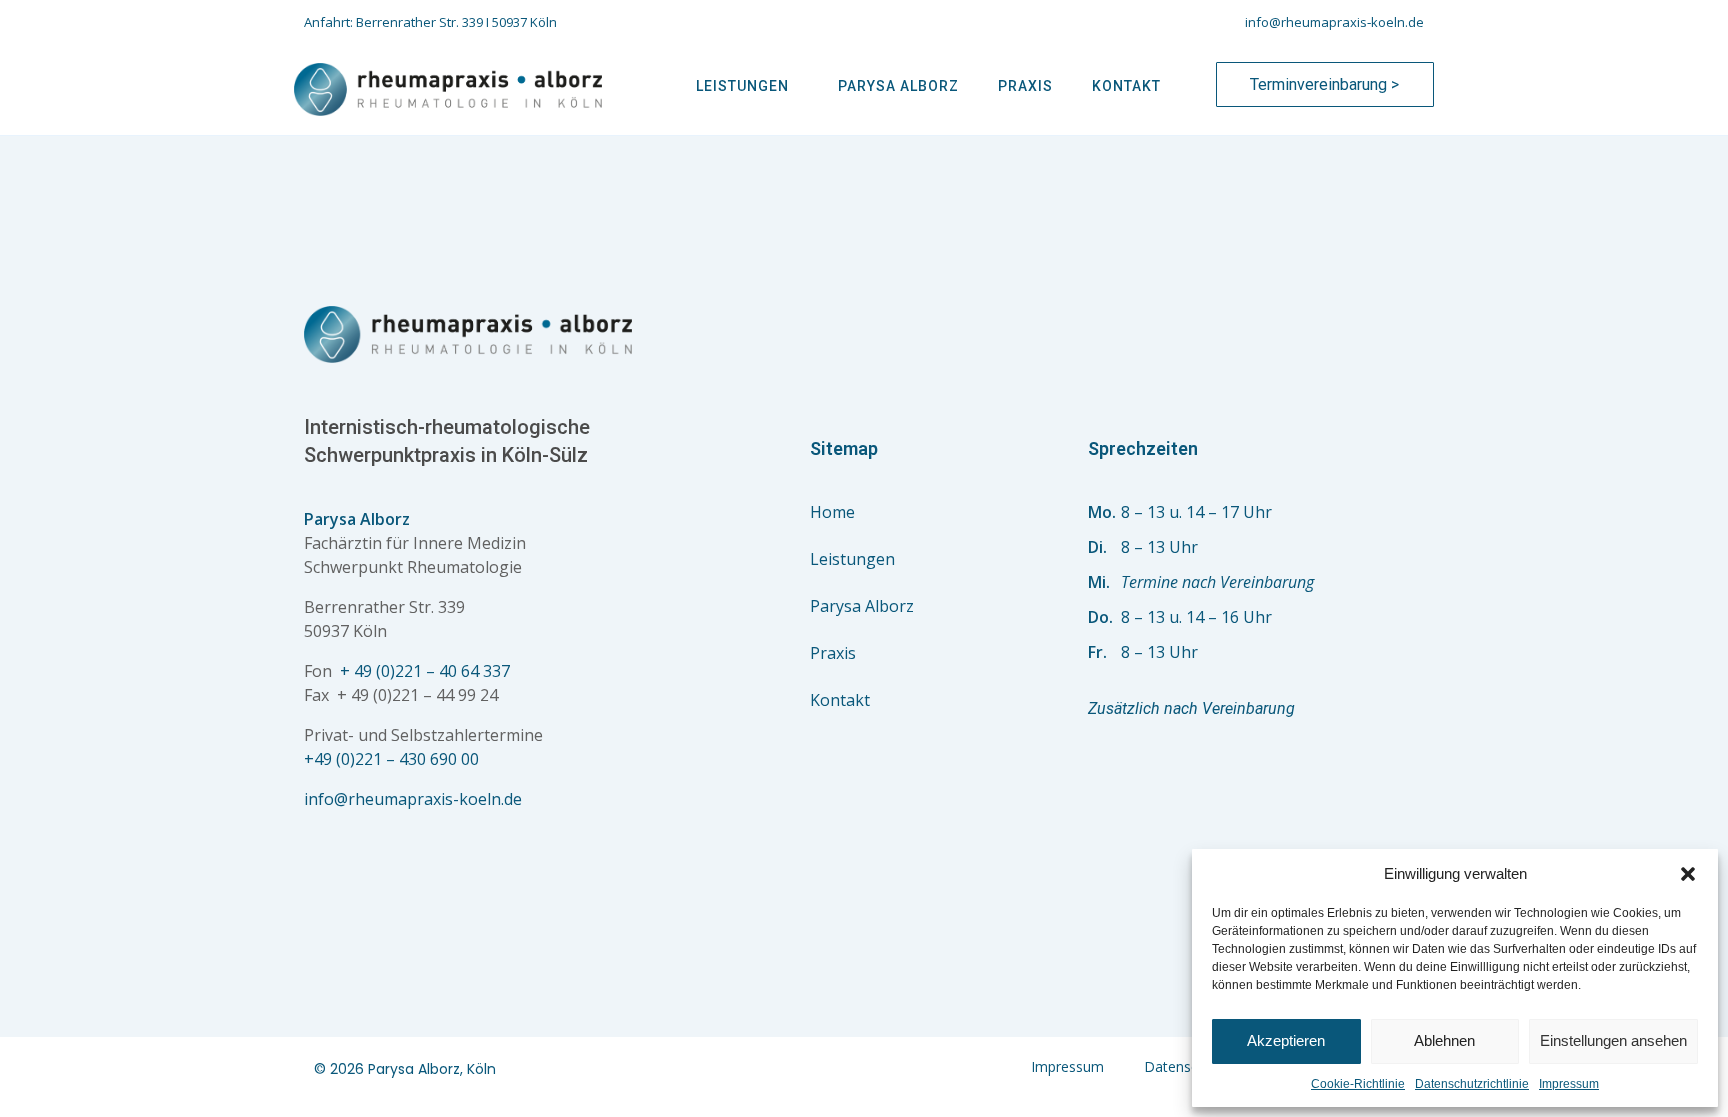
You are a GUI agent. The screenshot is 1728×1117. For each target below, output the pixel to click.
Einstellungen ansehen (1613, 1040)
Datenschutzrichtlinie (1472, 1084)
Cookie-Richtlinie (1358, 1084)
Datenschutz (1185, 1066)
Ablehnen (1444, 1040)
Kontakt (1126, 86)
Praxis (1025, 86)
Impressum (1569, 1084)
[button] (1688, 874)
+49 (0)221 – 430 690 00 (391, 759)
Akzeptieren (1286, 1040)
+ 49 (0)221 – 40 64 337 (425, 671)
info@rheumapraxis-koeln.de (413, 799)
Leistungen (742, 86)
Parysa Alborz (898, 86)
